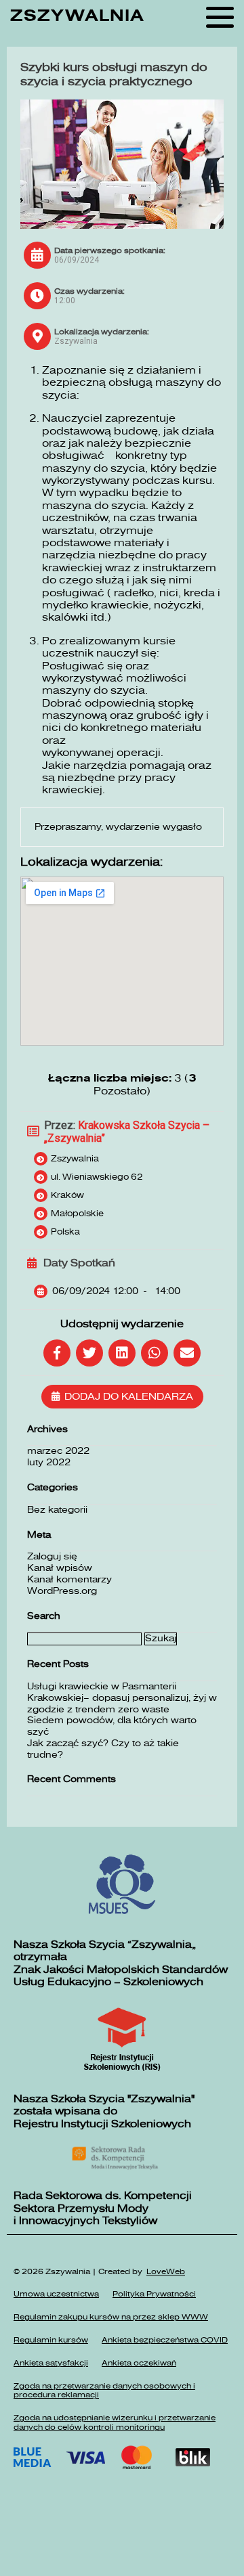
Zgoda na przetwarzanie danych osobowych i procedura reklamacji (104, 2391)
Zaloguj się (52, 1556)
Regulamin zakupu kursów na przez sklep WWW (111, 2317)
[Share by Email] (187, 1353)
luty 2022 (49, 1462)
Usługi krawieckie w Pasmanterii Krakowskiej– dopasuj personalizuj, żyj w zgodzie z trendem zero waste (122, 1698)
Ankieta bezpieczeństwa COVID (165, 2340)
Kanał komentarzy (69, 1579)
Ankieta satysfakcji (51, 2363)
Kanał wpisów (60, 1568)
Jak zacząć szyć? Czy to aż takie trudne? (103, 1749)
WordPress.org (62, 1591)
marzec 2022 (58, 1451)
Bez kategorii (57, 1510)
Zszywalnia (77, 16)
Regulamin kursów (51, 2340)
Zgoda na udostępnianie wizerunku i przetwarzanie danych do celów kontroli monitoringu (115, 2423)
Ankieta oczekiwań (139, 2363)
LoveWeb (166, 2272)
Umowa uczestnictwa (56, 2294)
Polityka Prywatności (154, 2294)
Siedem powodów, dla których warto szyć (112, 1726)
